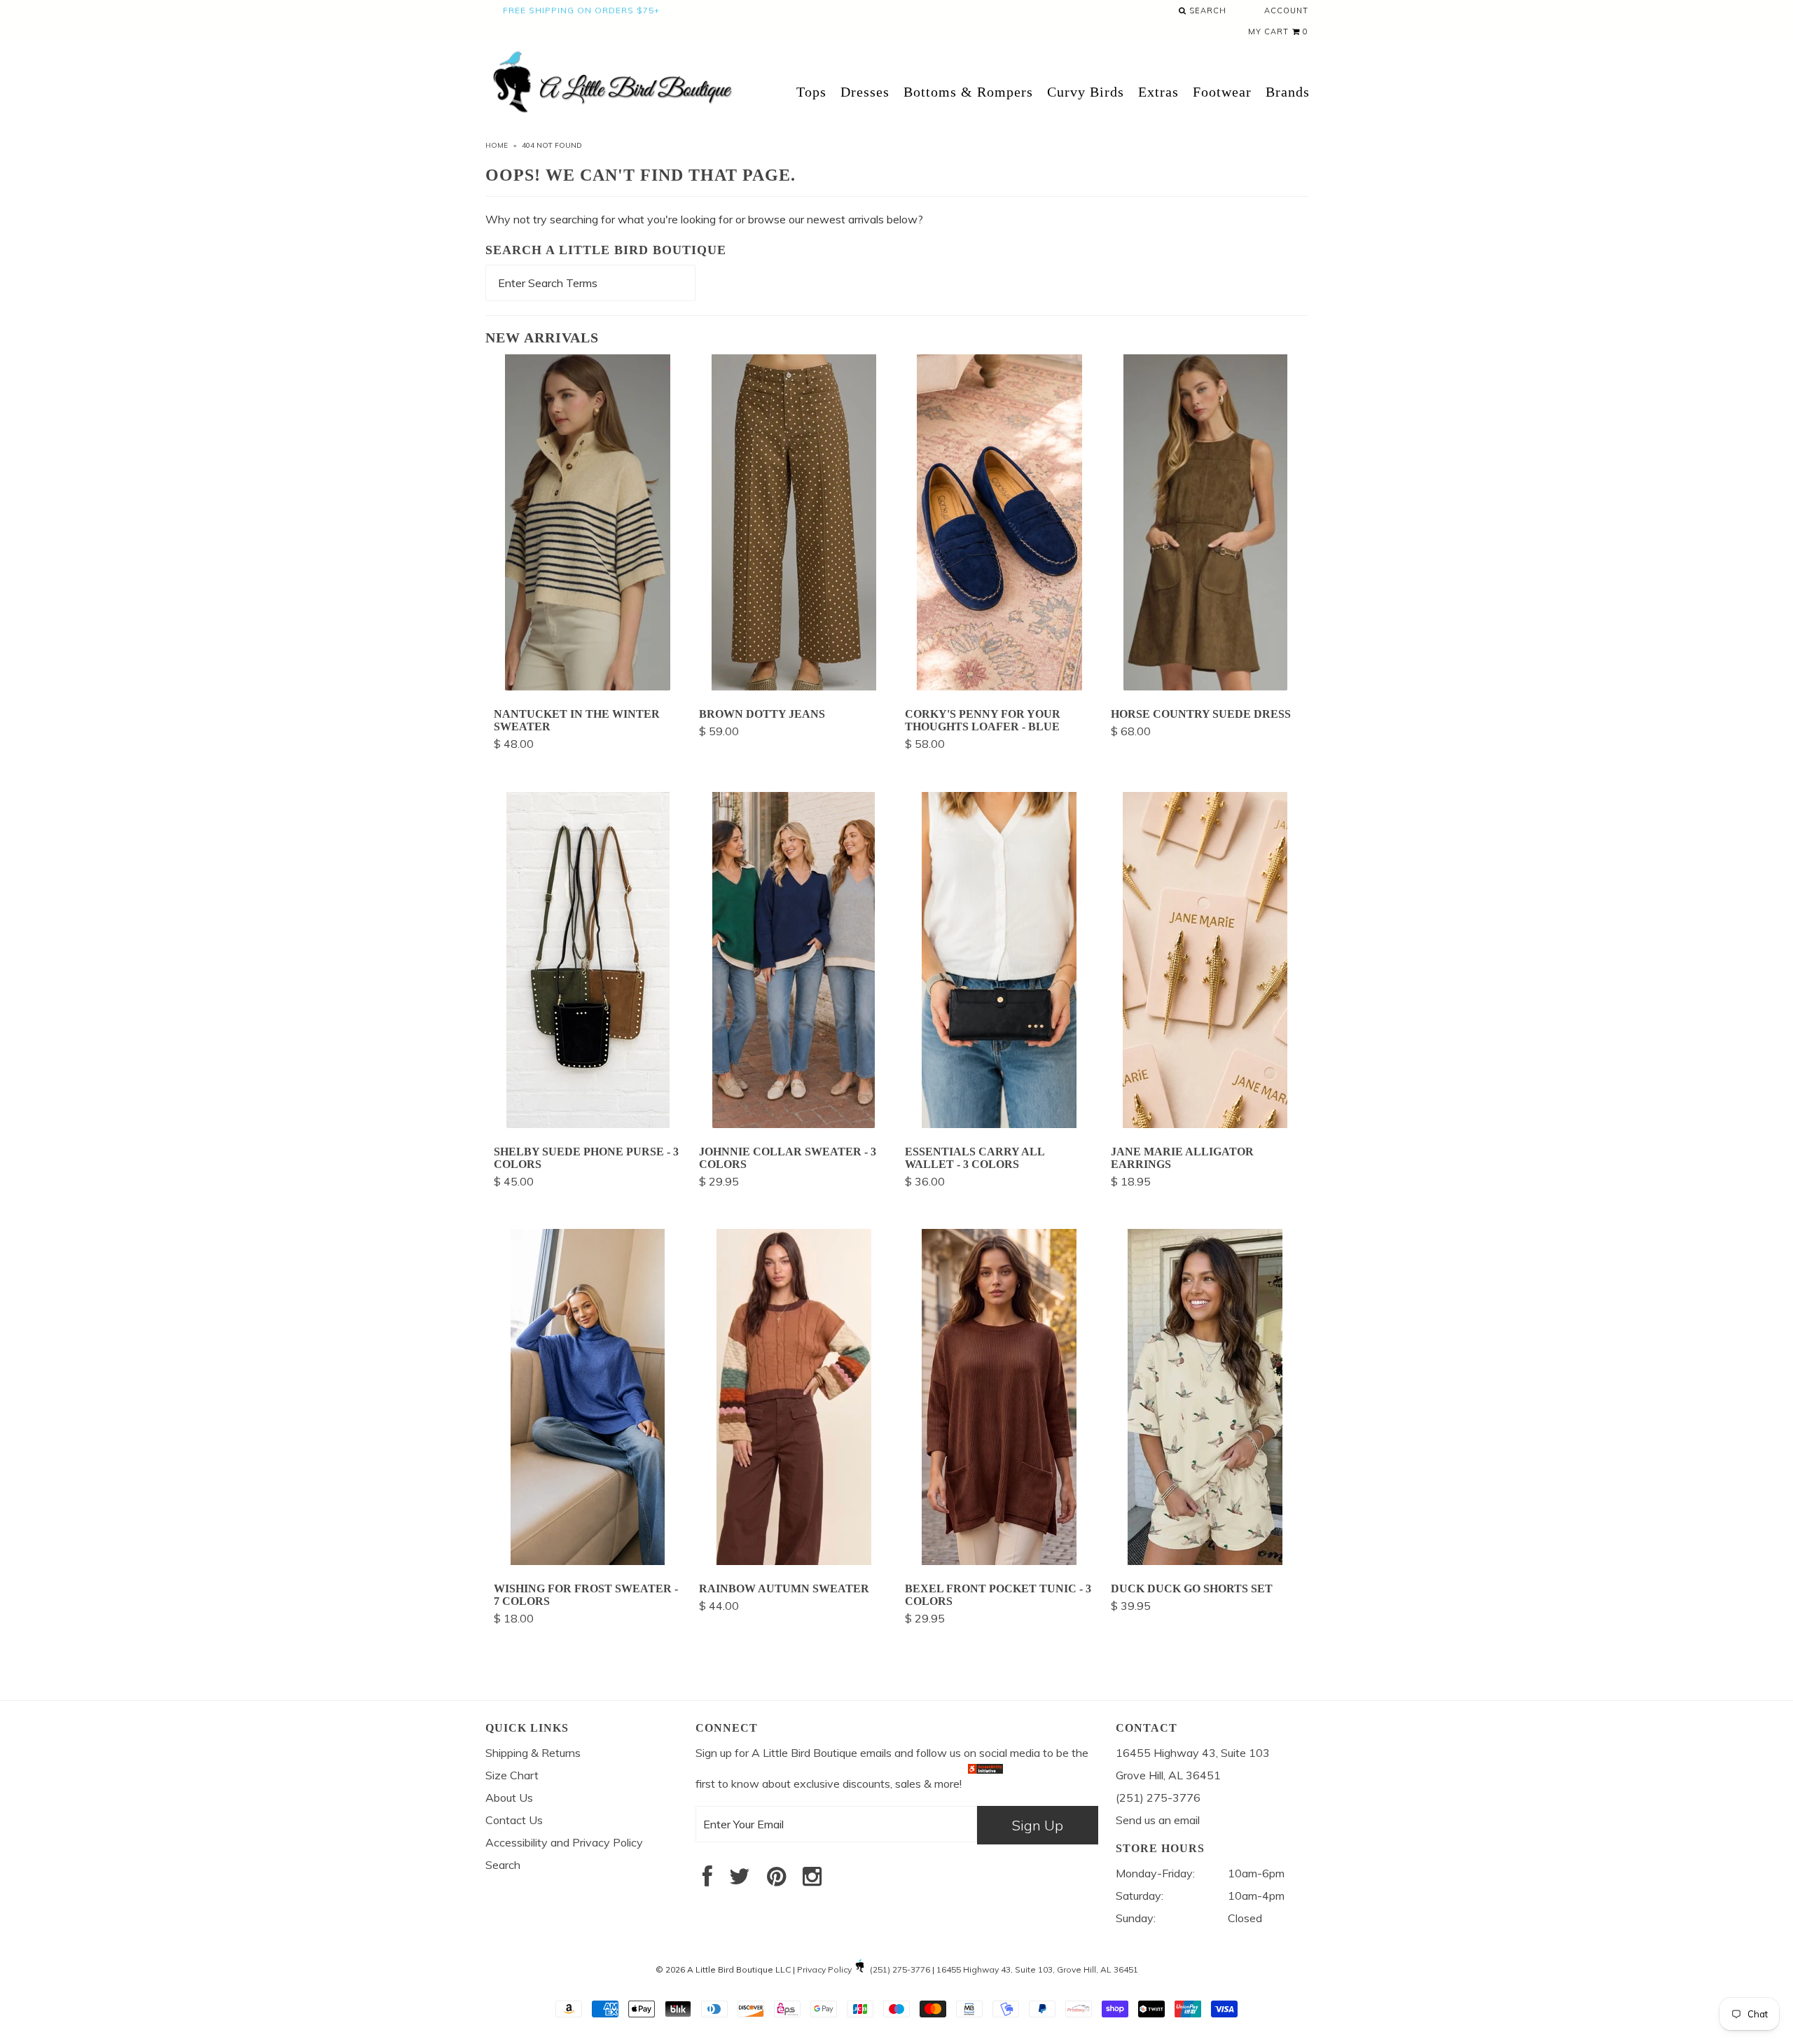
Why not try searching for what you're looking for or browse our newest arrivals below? (704, 219)
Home (497, 145)
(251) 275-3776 (900, 1969)
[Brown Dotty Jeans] (794, 686)
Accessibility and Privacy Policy (564, 1842)
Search (1206, 11)
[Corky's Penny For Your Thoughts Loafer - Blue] (999, 686)
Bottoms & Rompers (968, 92)
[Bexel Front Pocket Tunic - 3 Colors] (999, 1561)
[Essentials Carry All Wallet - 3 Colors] (999, 1124)
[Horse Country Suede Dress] (1205, 686)
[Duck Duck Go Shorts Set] (1205, 1561)
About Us (509, 1798)
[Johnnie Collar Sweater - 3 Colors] (794, 1124)
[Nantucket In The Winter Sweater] (588, 686)
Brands (1288, 92)
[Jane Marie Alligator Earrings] (1205, 1124)
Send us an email (1158, 1820)
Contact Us (514, 1820)
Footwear (1222, 92)
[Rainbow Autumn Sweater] (794, 1561)
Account (1286, 11)
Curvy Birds (1086, 92)
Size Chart (512, 1775)
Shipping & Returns (533, 1753)
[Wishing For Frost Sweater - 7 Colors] (588, 1561)
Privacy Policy (824, 1969)
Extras (1158, 92)
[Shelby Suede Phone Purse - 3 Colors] (588, 1124)
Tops (811, 92)
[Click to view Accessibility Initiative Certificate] (985, 1784)
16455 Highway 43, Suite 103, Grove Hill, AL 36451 (1037, 1969)
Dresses (865, 92)
